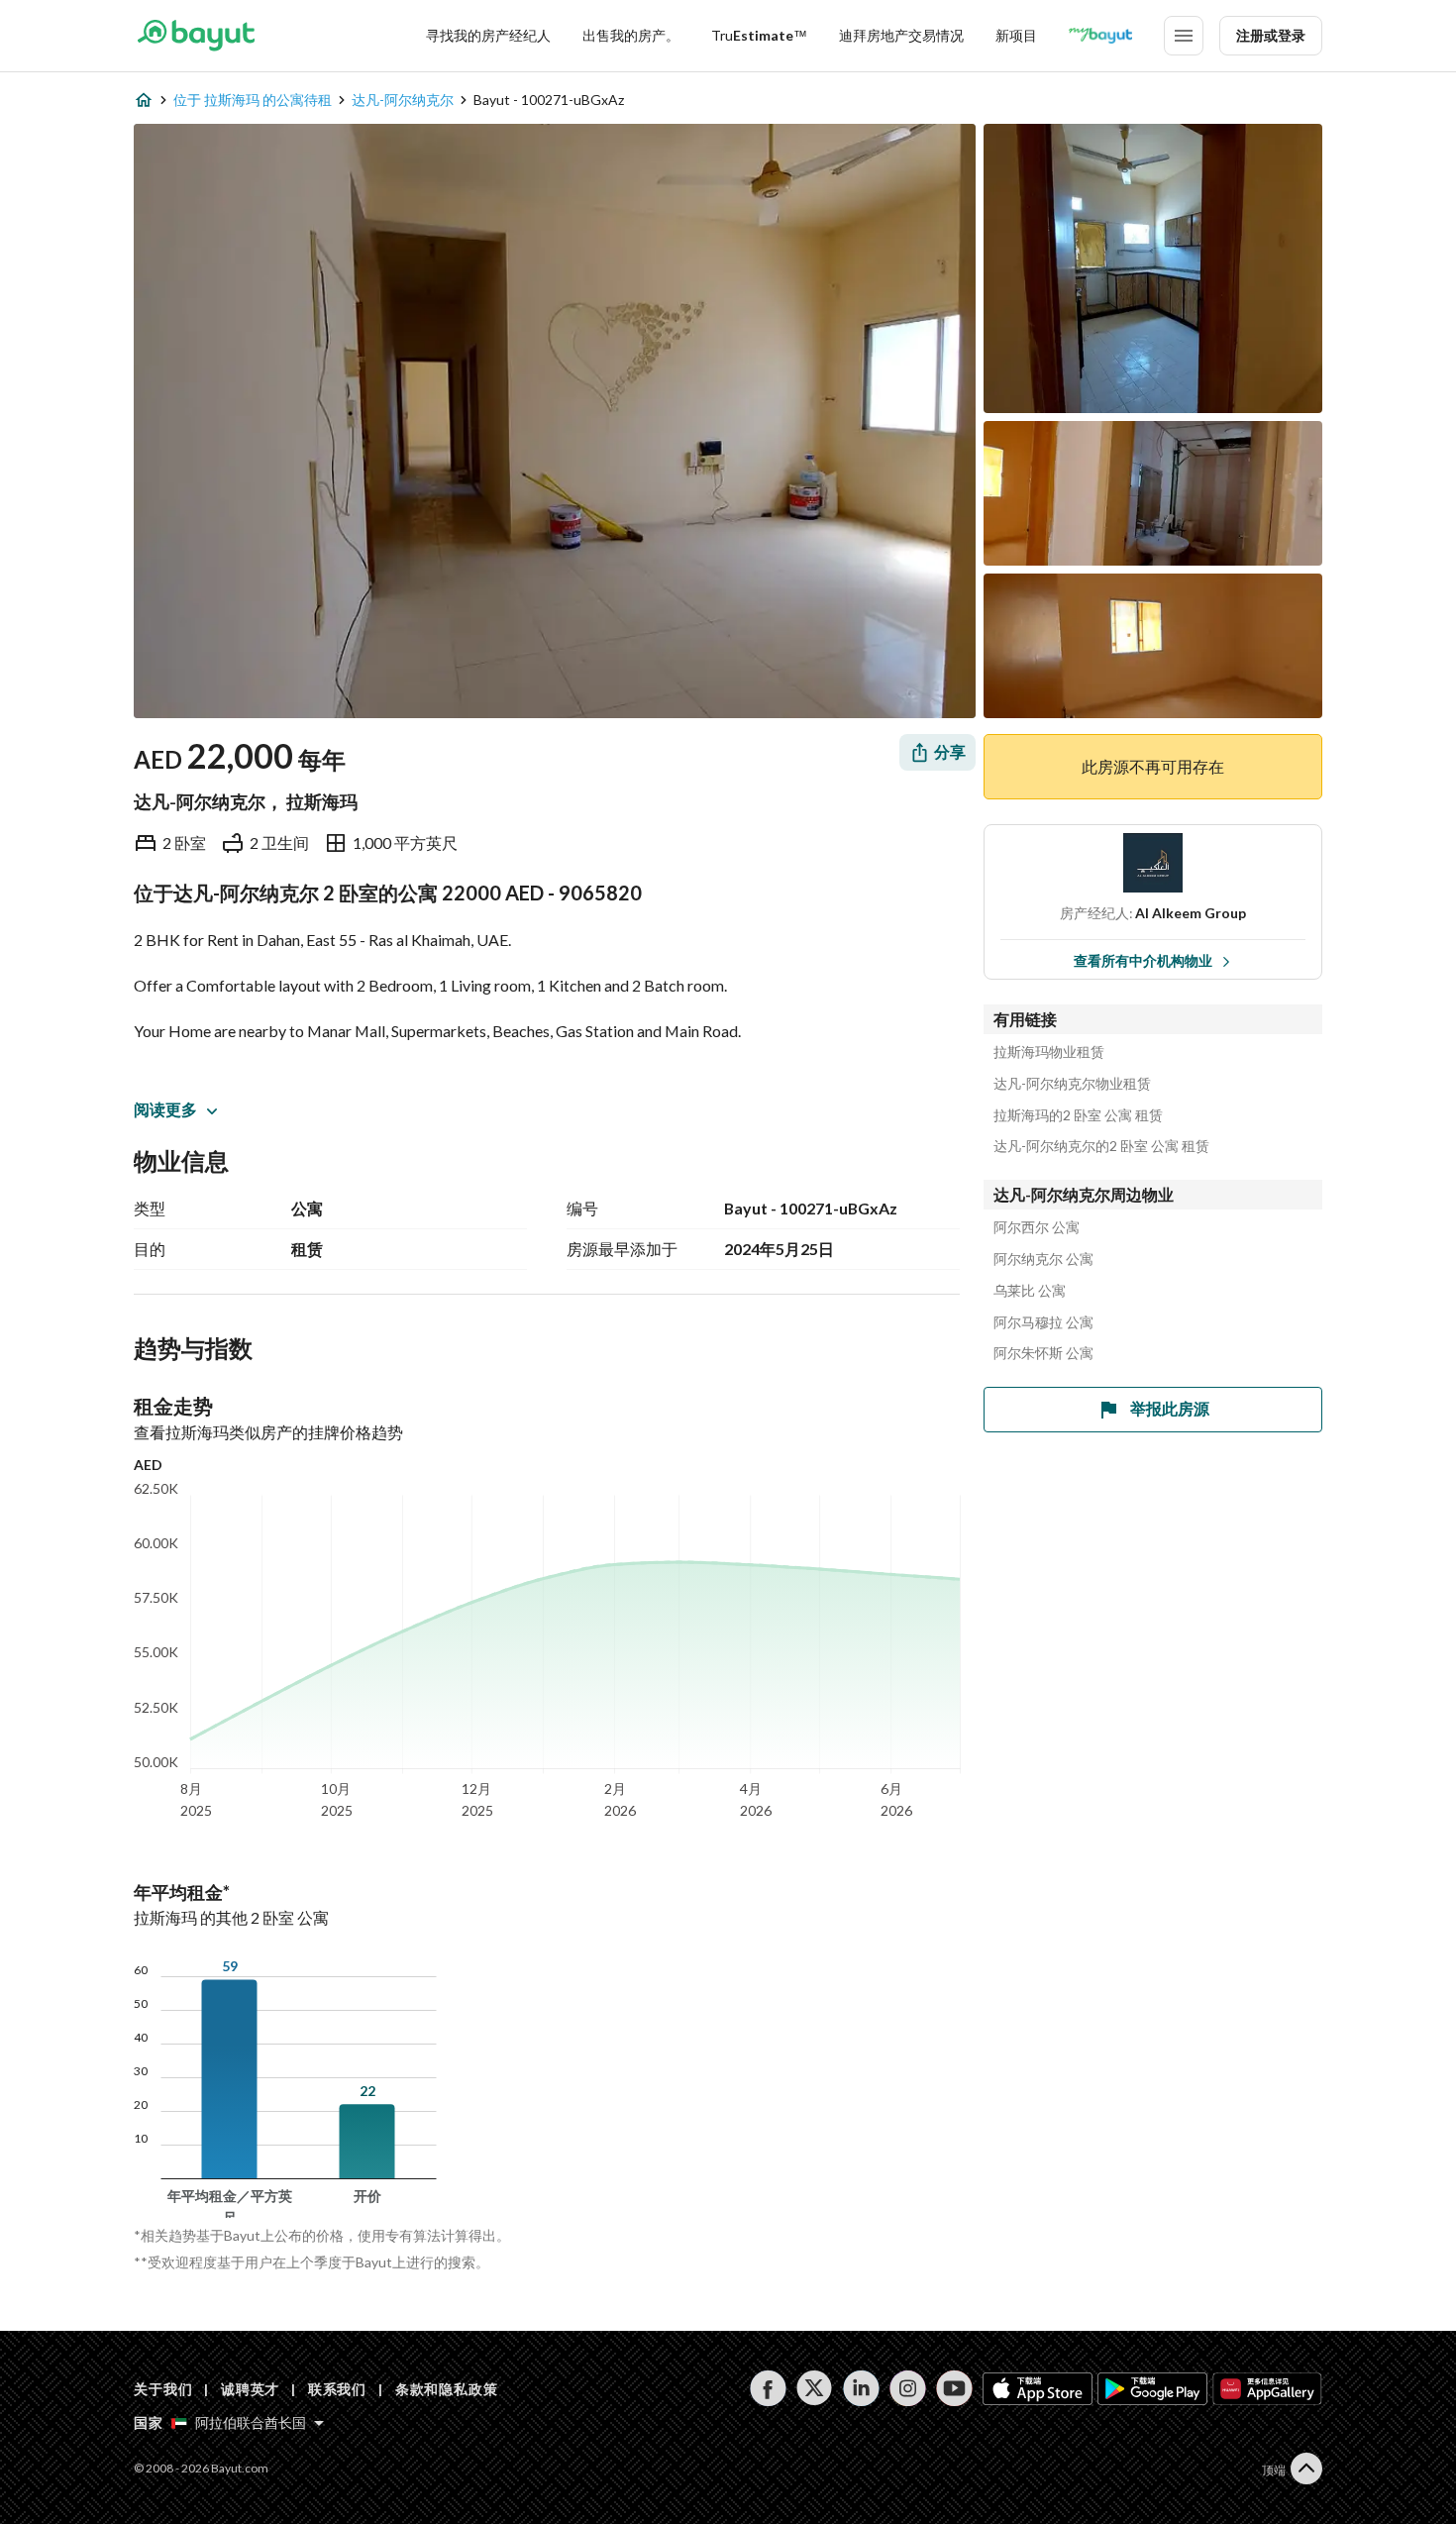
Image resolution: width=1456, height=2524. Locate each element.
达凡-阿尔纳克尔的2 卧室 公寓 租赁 (1101, 1146)
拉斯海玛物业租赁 (1049, 1052)
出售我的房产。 (631, 35)
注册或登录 (1271, 35)
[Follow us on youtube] (954, 2388)
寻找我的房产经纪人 (488, 35)
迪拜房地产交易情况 (901, 35)
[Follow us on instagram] (908, 2388)
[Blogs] (1100, 36)
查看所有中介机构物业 (1143, 960)
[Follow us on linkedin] (861, 2388)
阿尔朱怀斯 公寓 (1043, 1353)
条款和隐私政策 (447, 2389)
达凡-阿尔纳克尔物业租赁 (1072, 1084)
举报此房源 (1170, 1408)
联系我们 (337, 2389)
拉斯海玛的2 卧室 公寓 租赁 (1078, 1115)
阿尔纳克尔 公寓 (1043, 1259)
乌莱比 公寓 (1030, 1291)
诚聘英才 (250, 2389)
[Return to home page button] (196, 36)
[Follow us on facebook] (768, 2388)
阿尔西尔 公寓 (1037, 1227)
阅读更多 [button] (165, 1109)
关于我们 (163, 2389)
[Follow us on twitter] (815, 2388)
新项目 (1016, 35)
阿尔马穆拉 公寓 (1043, 1322)
